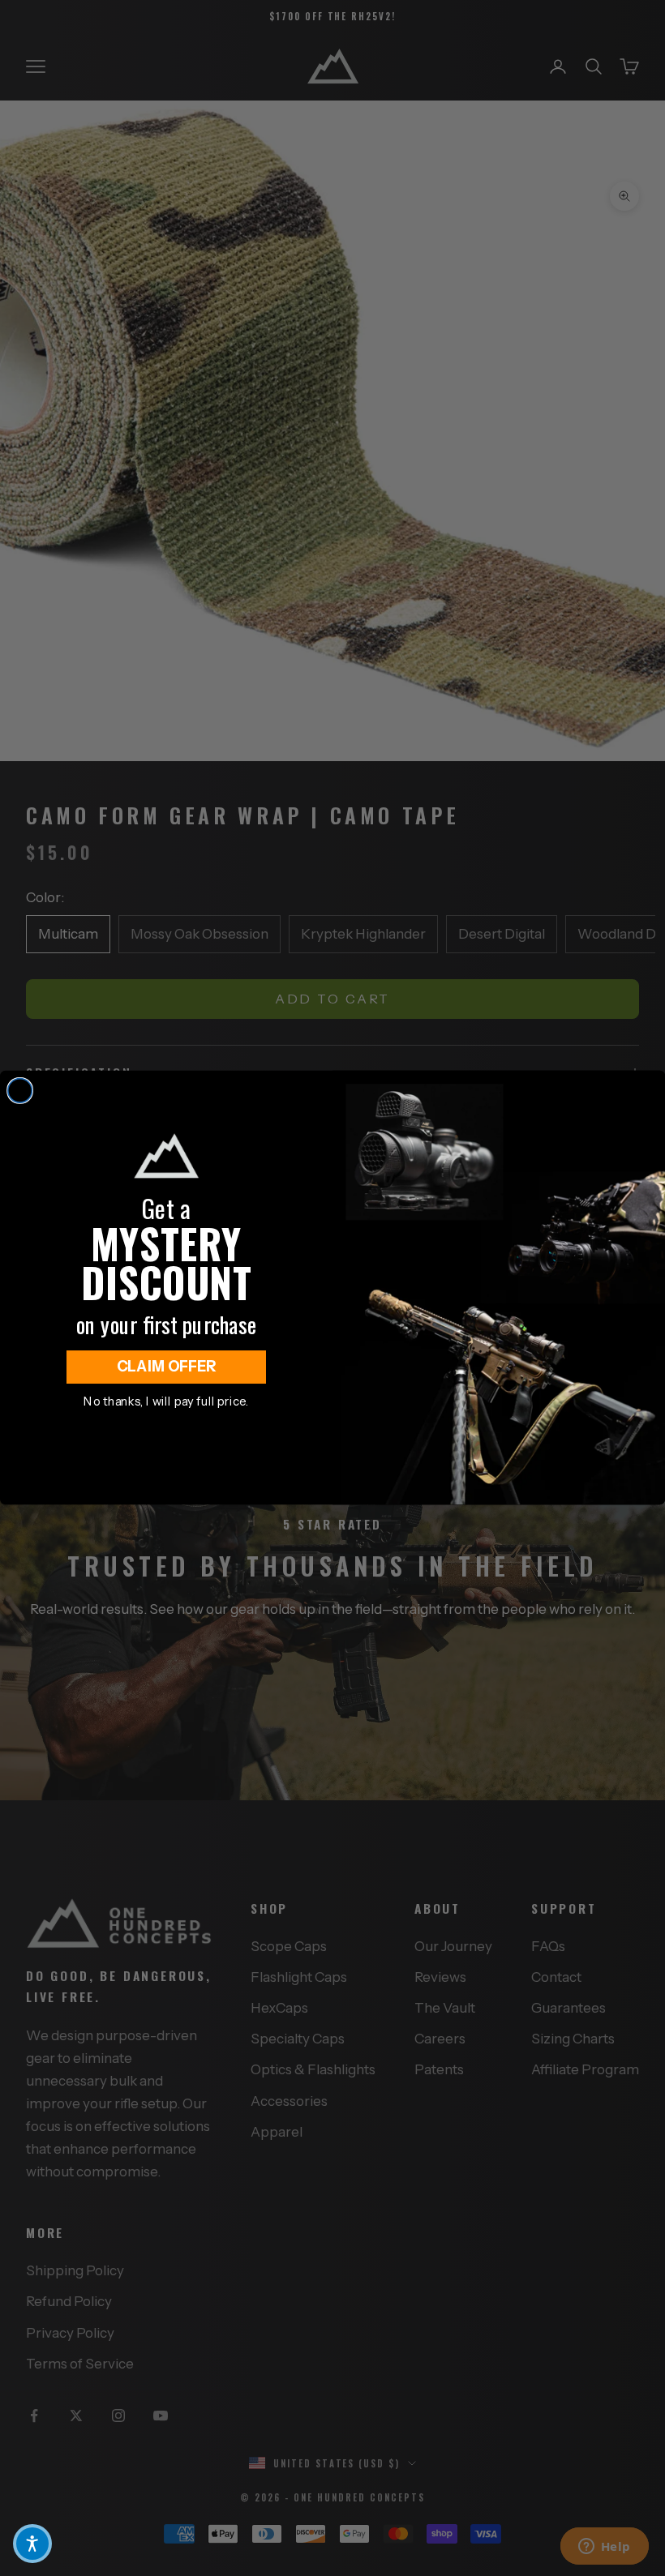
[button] (32, 2544)
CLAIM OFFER (167, 1367)
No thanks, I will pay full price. (166, 1401)
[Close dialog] (20, 1091)
